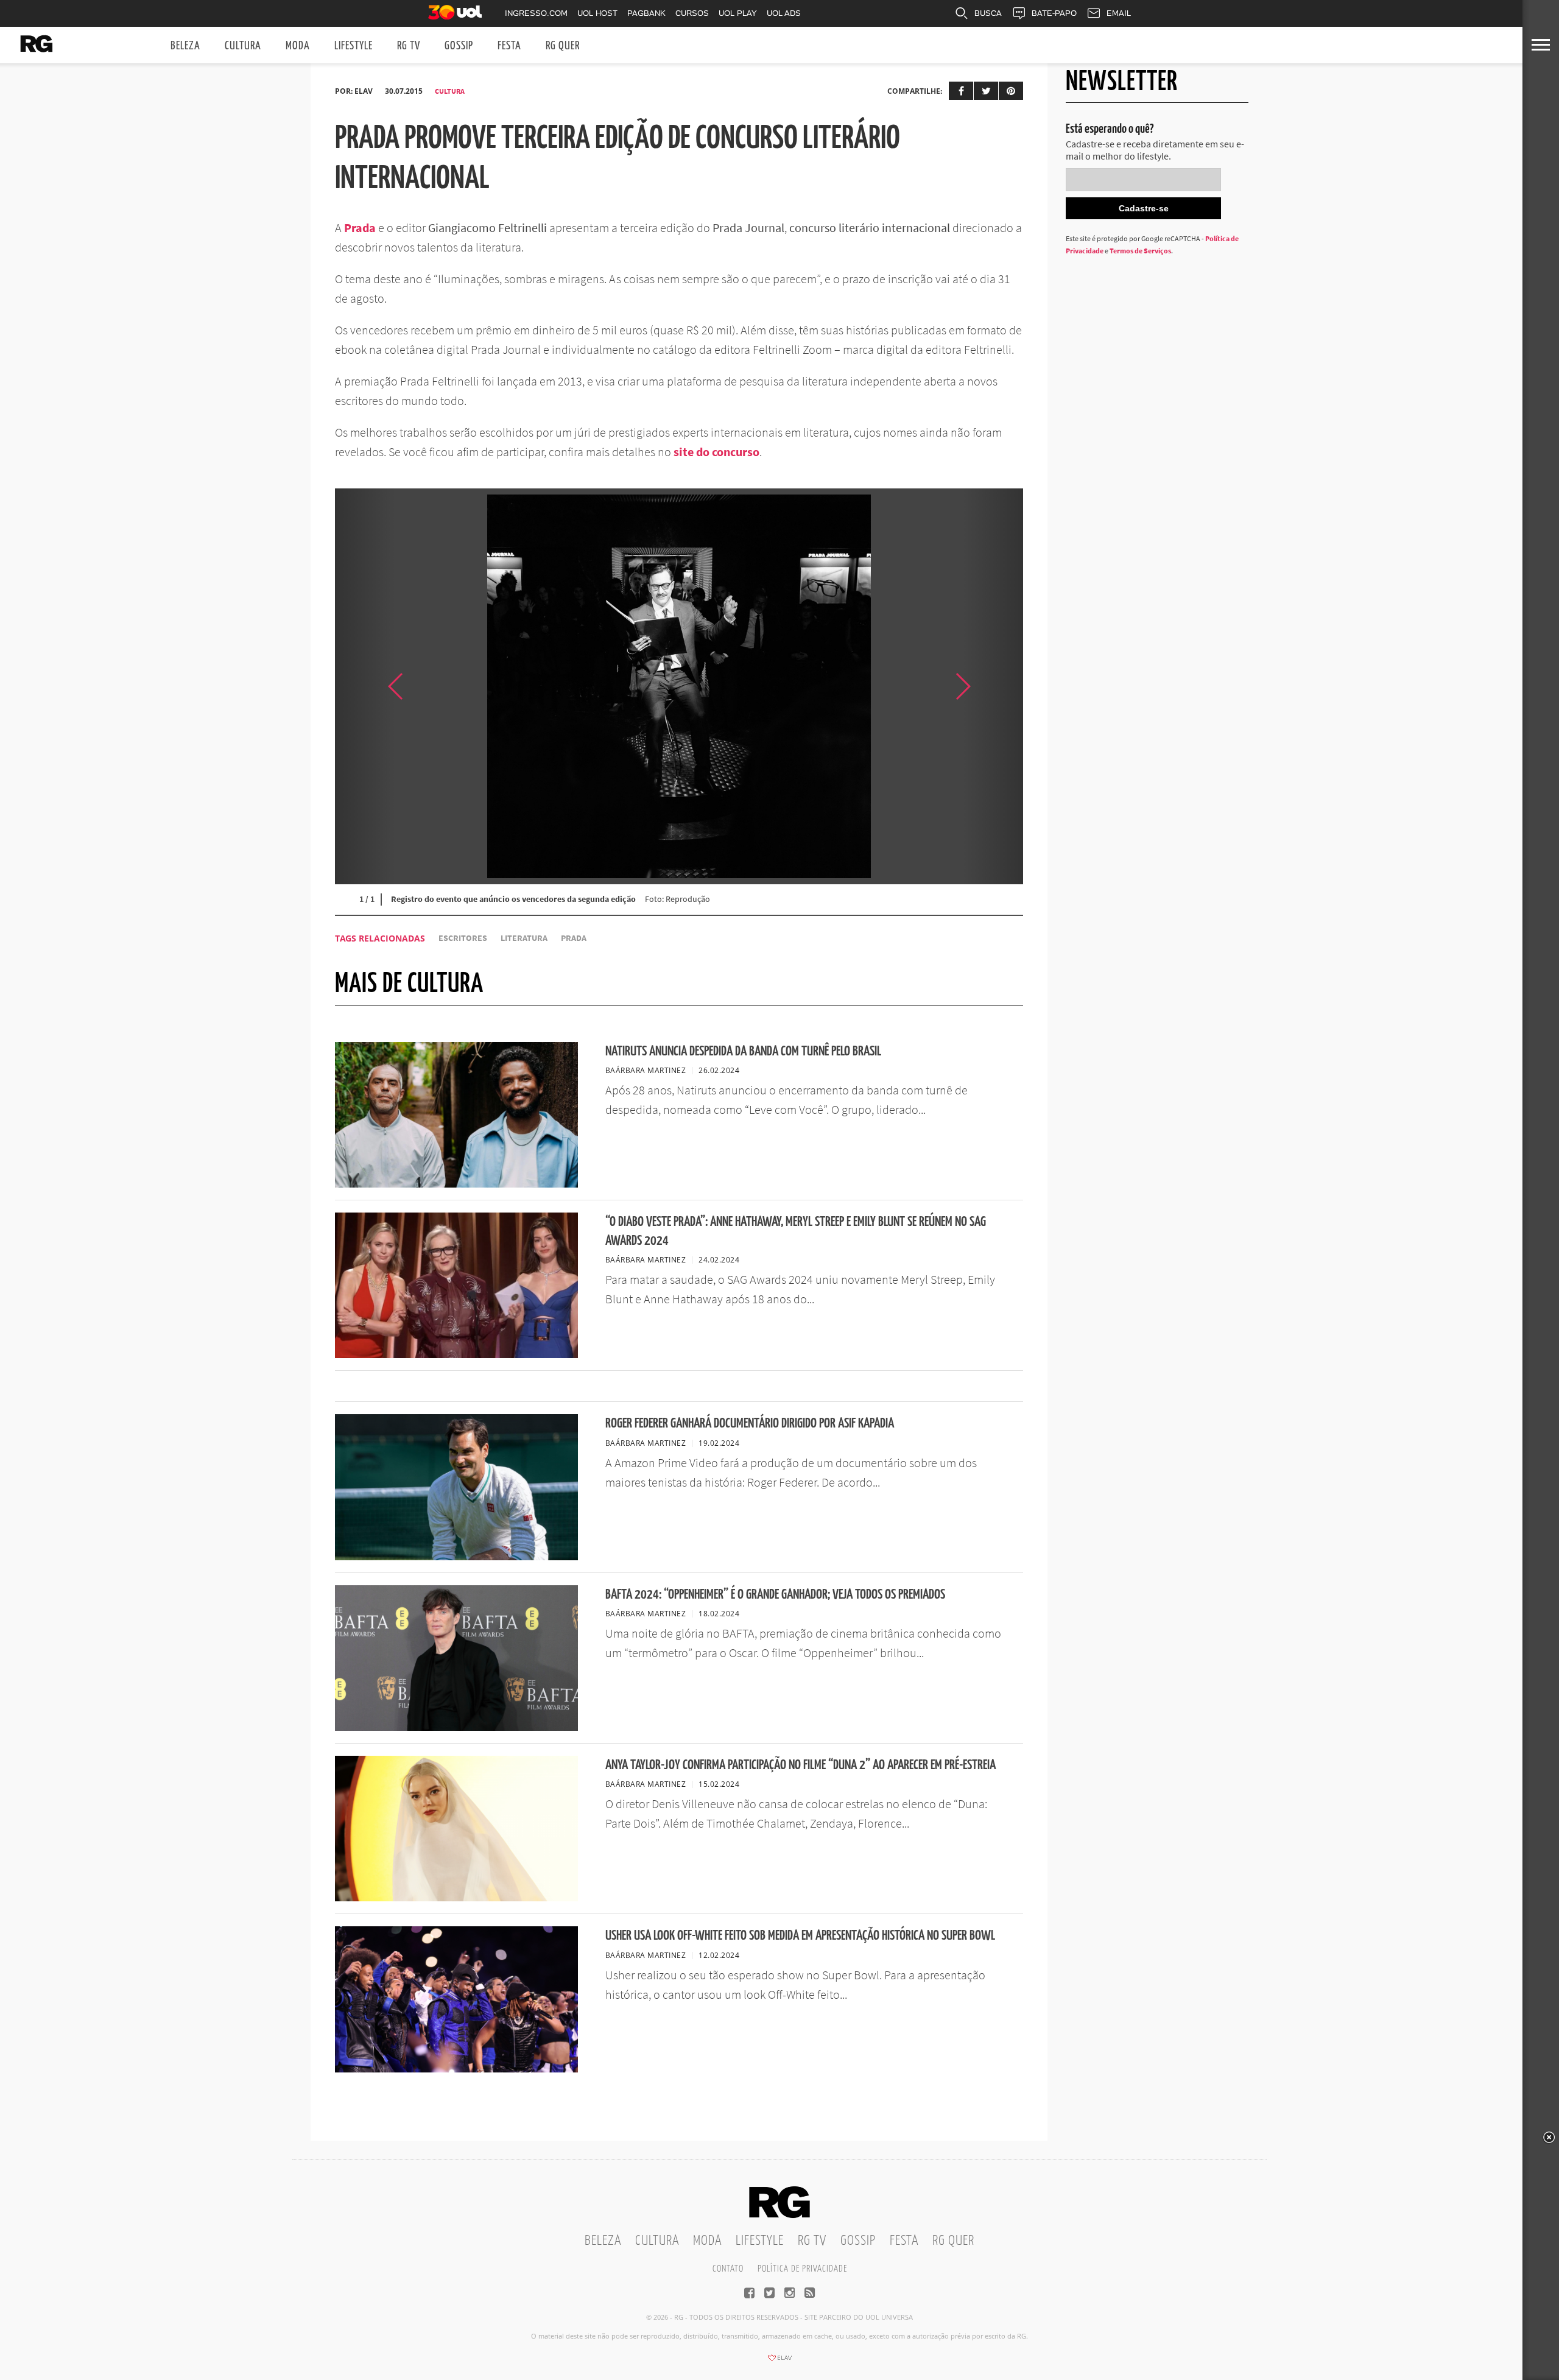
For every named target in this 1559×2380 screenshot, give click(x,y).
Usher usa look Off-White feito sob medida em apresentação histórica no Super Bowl (800, 1936)
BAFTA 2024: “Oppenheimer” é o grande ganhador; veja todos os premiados (775, 1595)
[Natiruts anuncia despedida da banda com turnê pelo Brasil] (456, 1184)
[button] (993, 686)
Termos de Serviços (1140, 251)
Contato (728, 2269)
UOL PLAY (738, 13)
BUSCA (988, 13)
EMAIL (1119, 13)
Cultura (243, 46)
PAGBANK (646, 13)
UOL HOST (597, 13)
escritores (463, 938)
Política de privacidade (802, 2269)
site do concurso (716, 452)
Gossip (459, 46)
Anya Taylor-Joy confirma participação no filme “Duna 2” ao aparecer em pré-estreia (801, 1765)
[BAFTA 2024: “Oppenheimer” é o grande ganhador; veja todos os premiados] (456, 1727)
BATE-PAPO (1054, 13)
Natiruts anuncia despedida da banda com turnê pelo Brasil (743, 1051)
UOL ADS (784, 13)
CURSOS (692, 13)
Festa (509, 46)
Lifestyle (354, 46)
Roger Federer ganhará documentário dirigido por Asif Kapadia (750, 1424)
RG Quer (563, 46)
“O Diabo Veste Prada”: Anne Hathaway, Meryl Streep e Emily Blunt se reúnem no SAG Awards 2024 (796, 1231)
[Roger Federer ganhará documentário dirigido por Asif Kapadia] (456, 1557)
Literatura (524, 938)
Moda (298, 46)
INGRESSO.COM (536, 13)
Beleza (185, 46)
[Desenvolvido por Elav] (779, 2362)
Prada (360, 227)
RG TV (409, 46)
